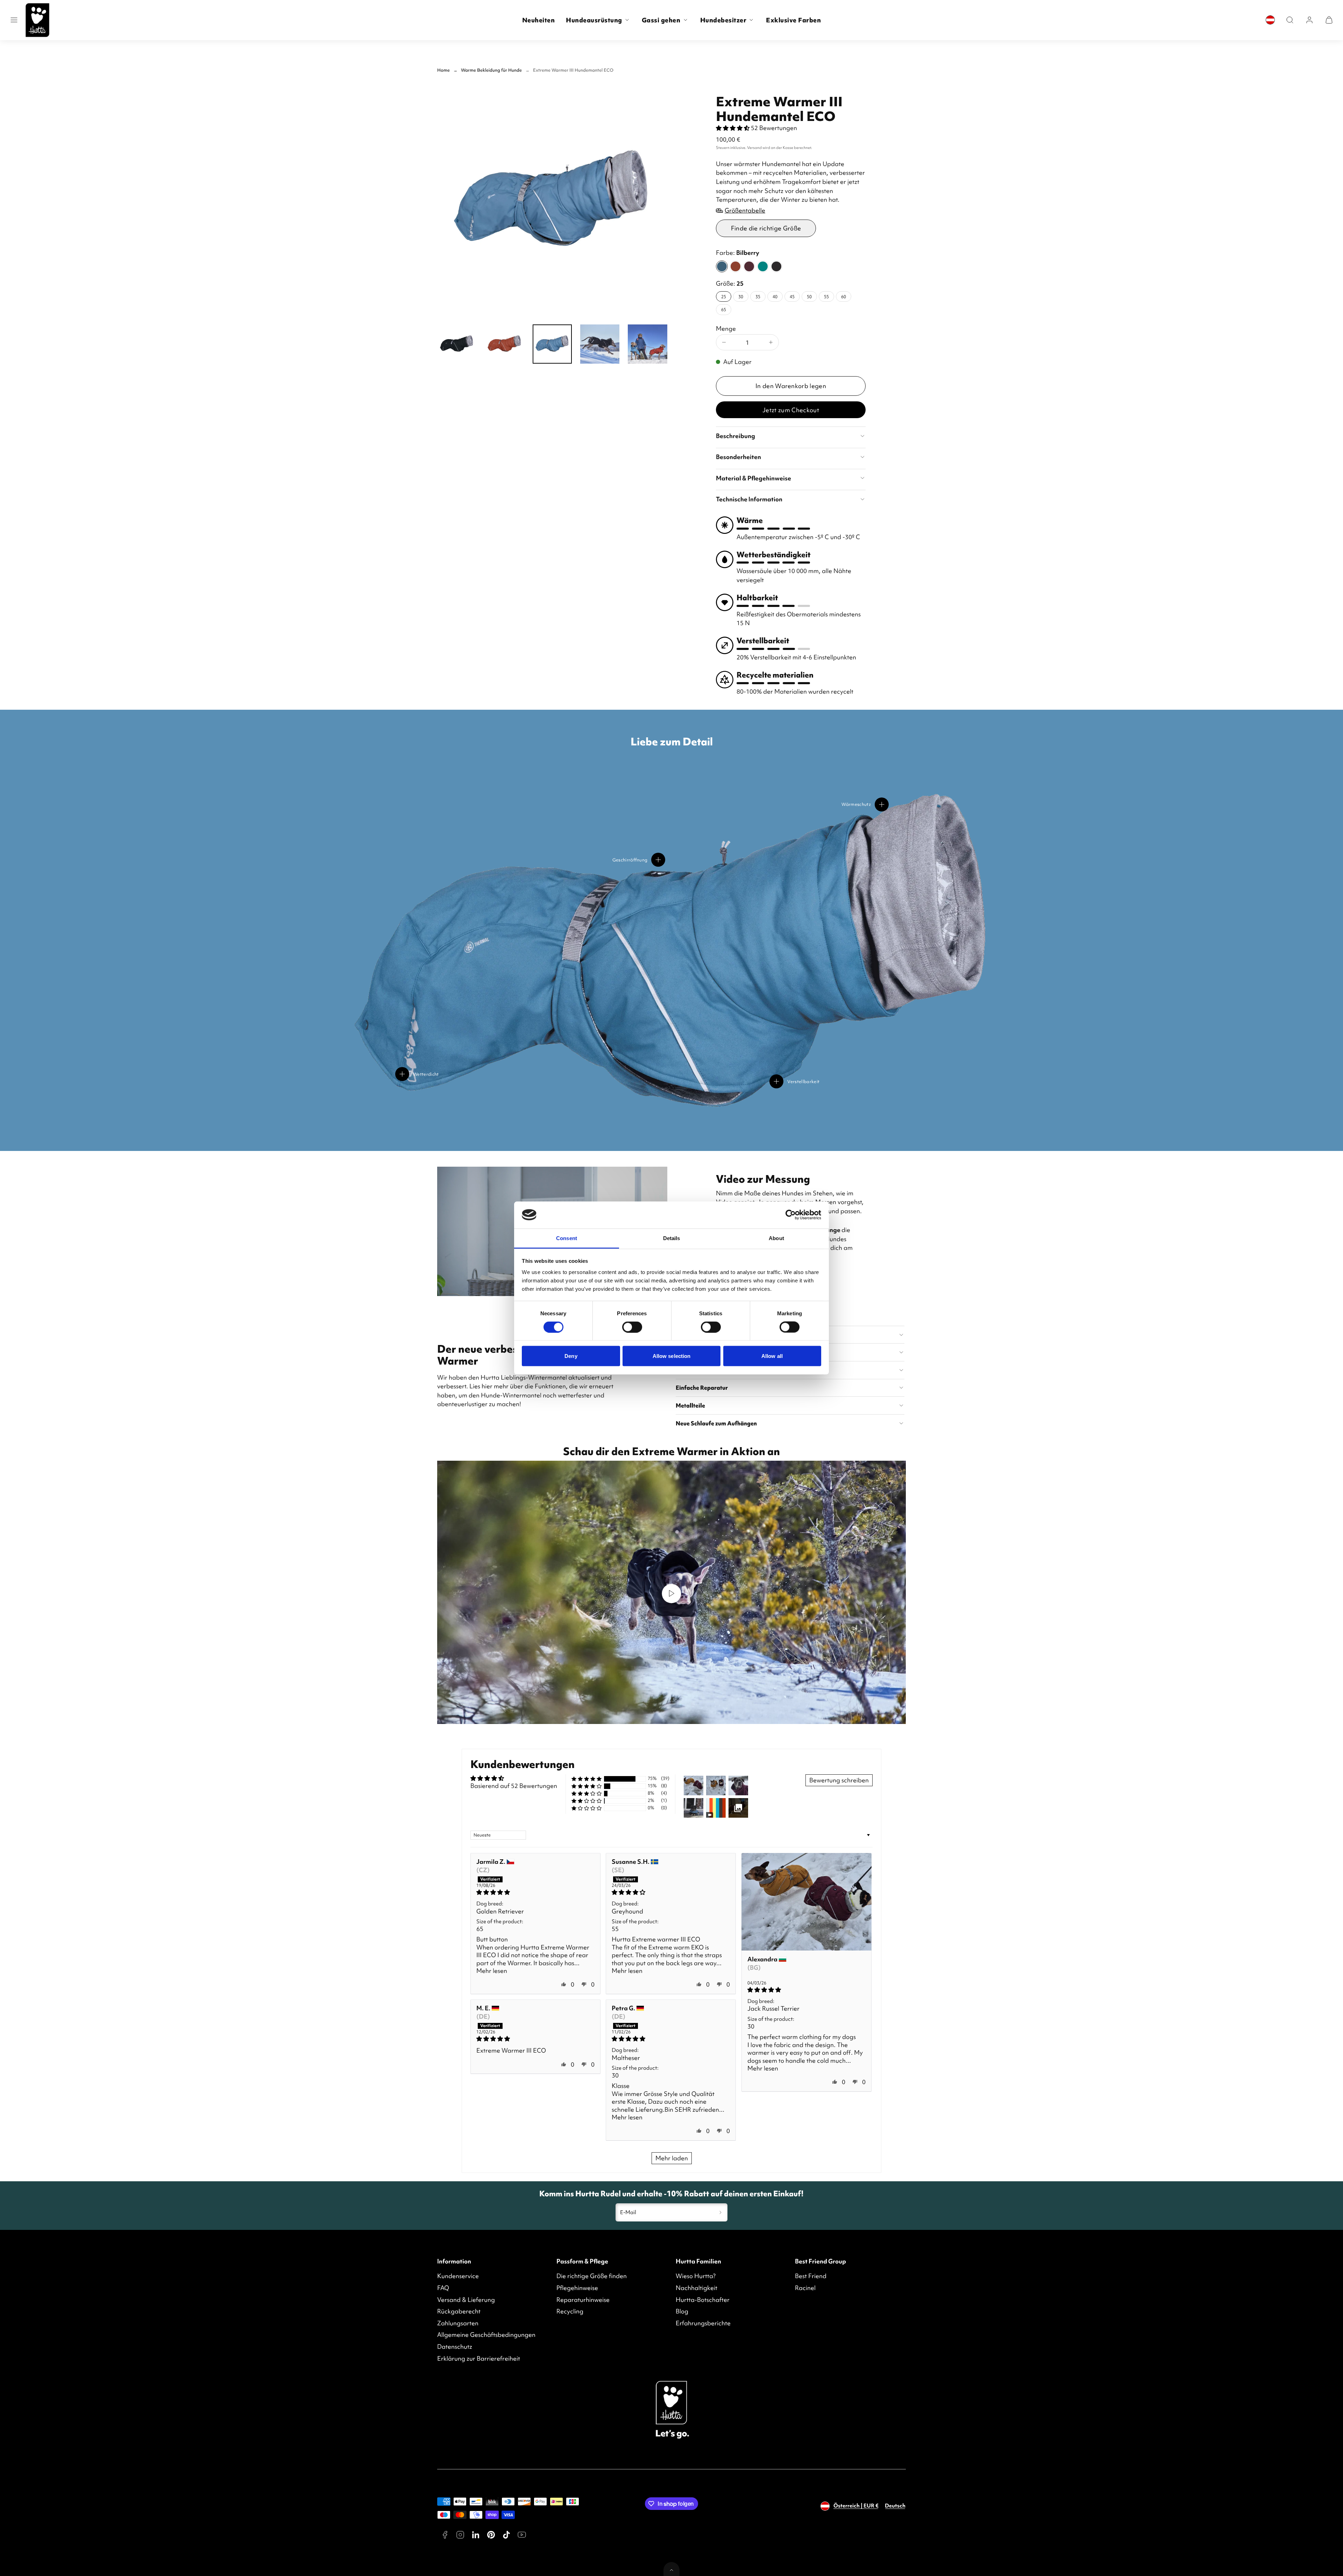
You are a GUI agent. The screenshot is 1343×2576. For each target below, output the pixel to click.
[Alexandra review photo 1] (806, 1902)
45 (792, 296)
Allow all (772, 1356)
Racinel (805, 2288)
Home (443, 70)
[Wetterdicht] (402, 1074)
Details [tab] (672, 1238)
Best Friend (811, 2276)
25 (724, 296)
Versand (754, 148)
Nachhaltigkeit (697, 2288)
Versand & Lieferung (466, 2300)
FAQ (443, 2288)
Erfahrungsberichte (703, 2323)
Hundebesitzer (723, 20)
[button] (14, 20)
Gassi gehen (661, 20)
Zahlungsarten (458, 2323)
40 (775, 296)
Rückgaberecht (459, 2311)
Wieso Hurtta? (696, 2276)
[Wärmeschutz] (882, 804)
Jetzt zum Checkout (791, 410)
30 (741, 296)
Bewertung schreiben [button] (839, 1780)
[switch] (632, 1327)
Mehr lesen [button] (492, 1971)
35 (758, 296)
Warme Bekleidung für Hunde (491, 70)
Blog (682, 2311)
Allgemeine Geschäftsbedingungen (486, 2335)
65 (724, 309)
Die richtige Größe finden (592, 2276)
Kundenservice (458, 2276)
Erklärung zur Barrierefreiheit (479, 2358)
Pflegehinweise (577, 2288)
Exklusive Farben (793, 20)
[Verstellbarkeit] (776, 1081)
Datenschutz (455, 2346)
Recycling (570, 2311)
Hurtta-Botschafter (703, 2300)
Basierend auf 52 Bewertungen (514, 1786)
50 (809, 296)
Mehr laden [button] (672, 2158)
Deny (571, 1356)
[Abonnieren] (721, 2212)
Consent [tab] (567, 1238)
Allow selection (672, 1356)
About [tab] (776, 1238)
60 (844, 296)
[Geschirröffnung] (658, 860)
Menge (726, 328)
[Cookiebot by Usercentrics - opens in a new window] (791, 1215)
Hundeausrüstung (594, 20)
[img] (535, 1892)
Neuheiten (539, 20)
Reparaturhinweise (583, 2300)
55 (826, 296)
